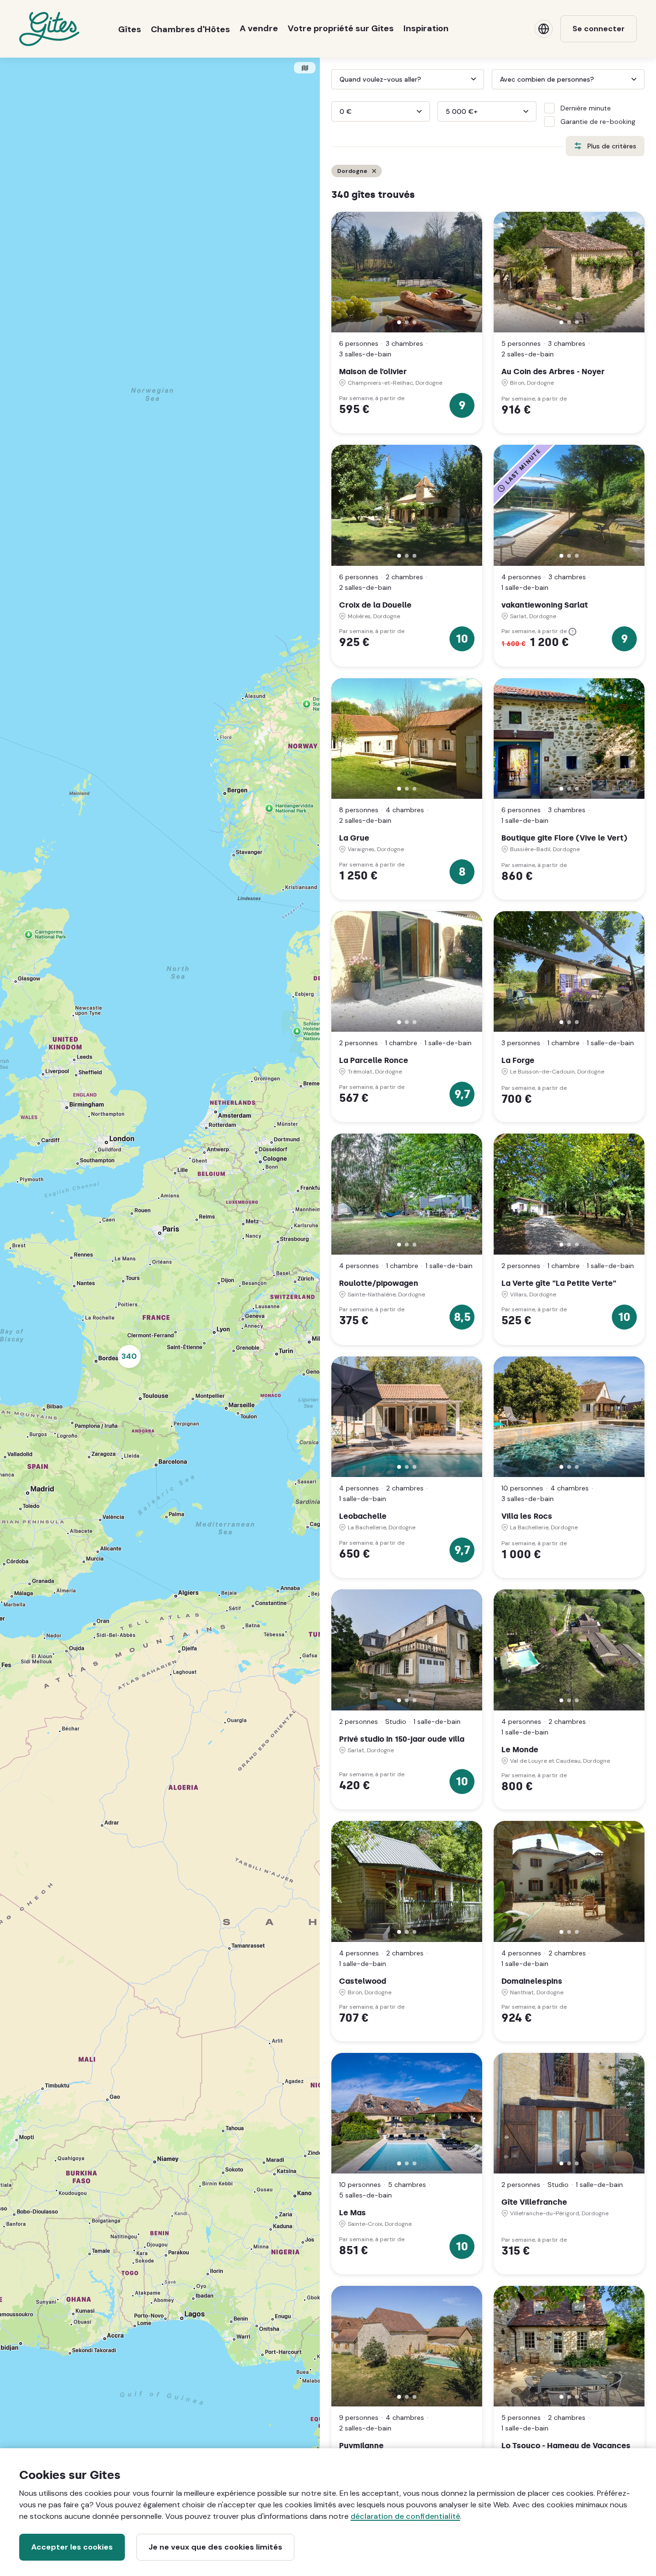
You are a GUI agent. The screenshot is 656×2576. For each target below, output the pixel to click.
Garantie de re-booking (598, 122)
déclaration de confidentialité (405, 2516)
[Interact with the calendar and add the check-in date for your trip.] (336, 79)
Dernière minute (586, 108)
